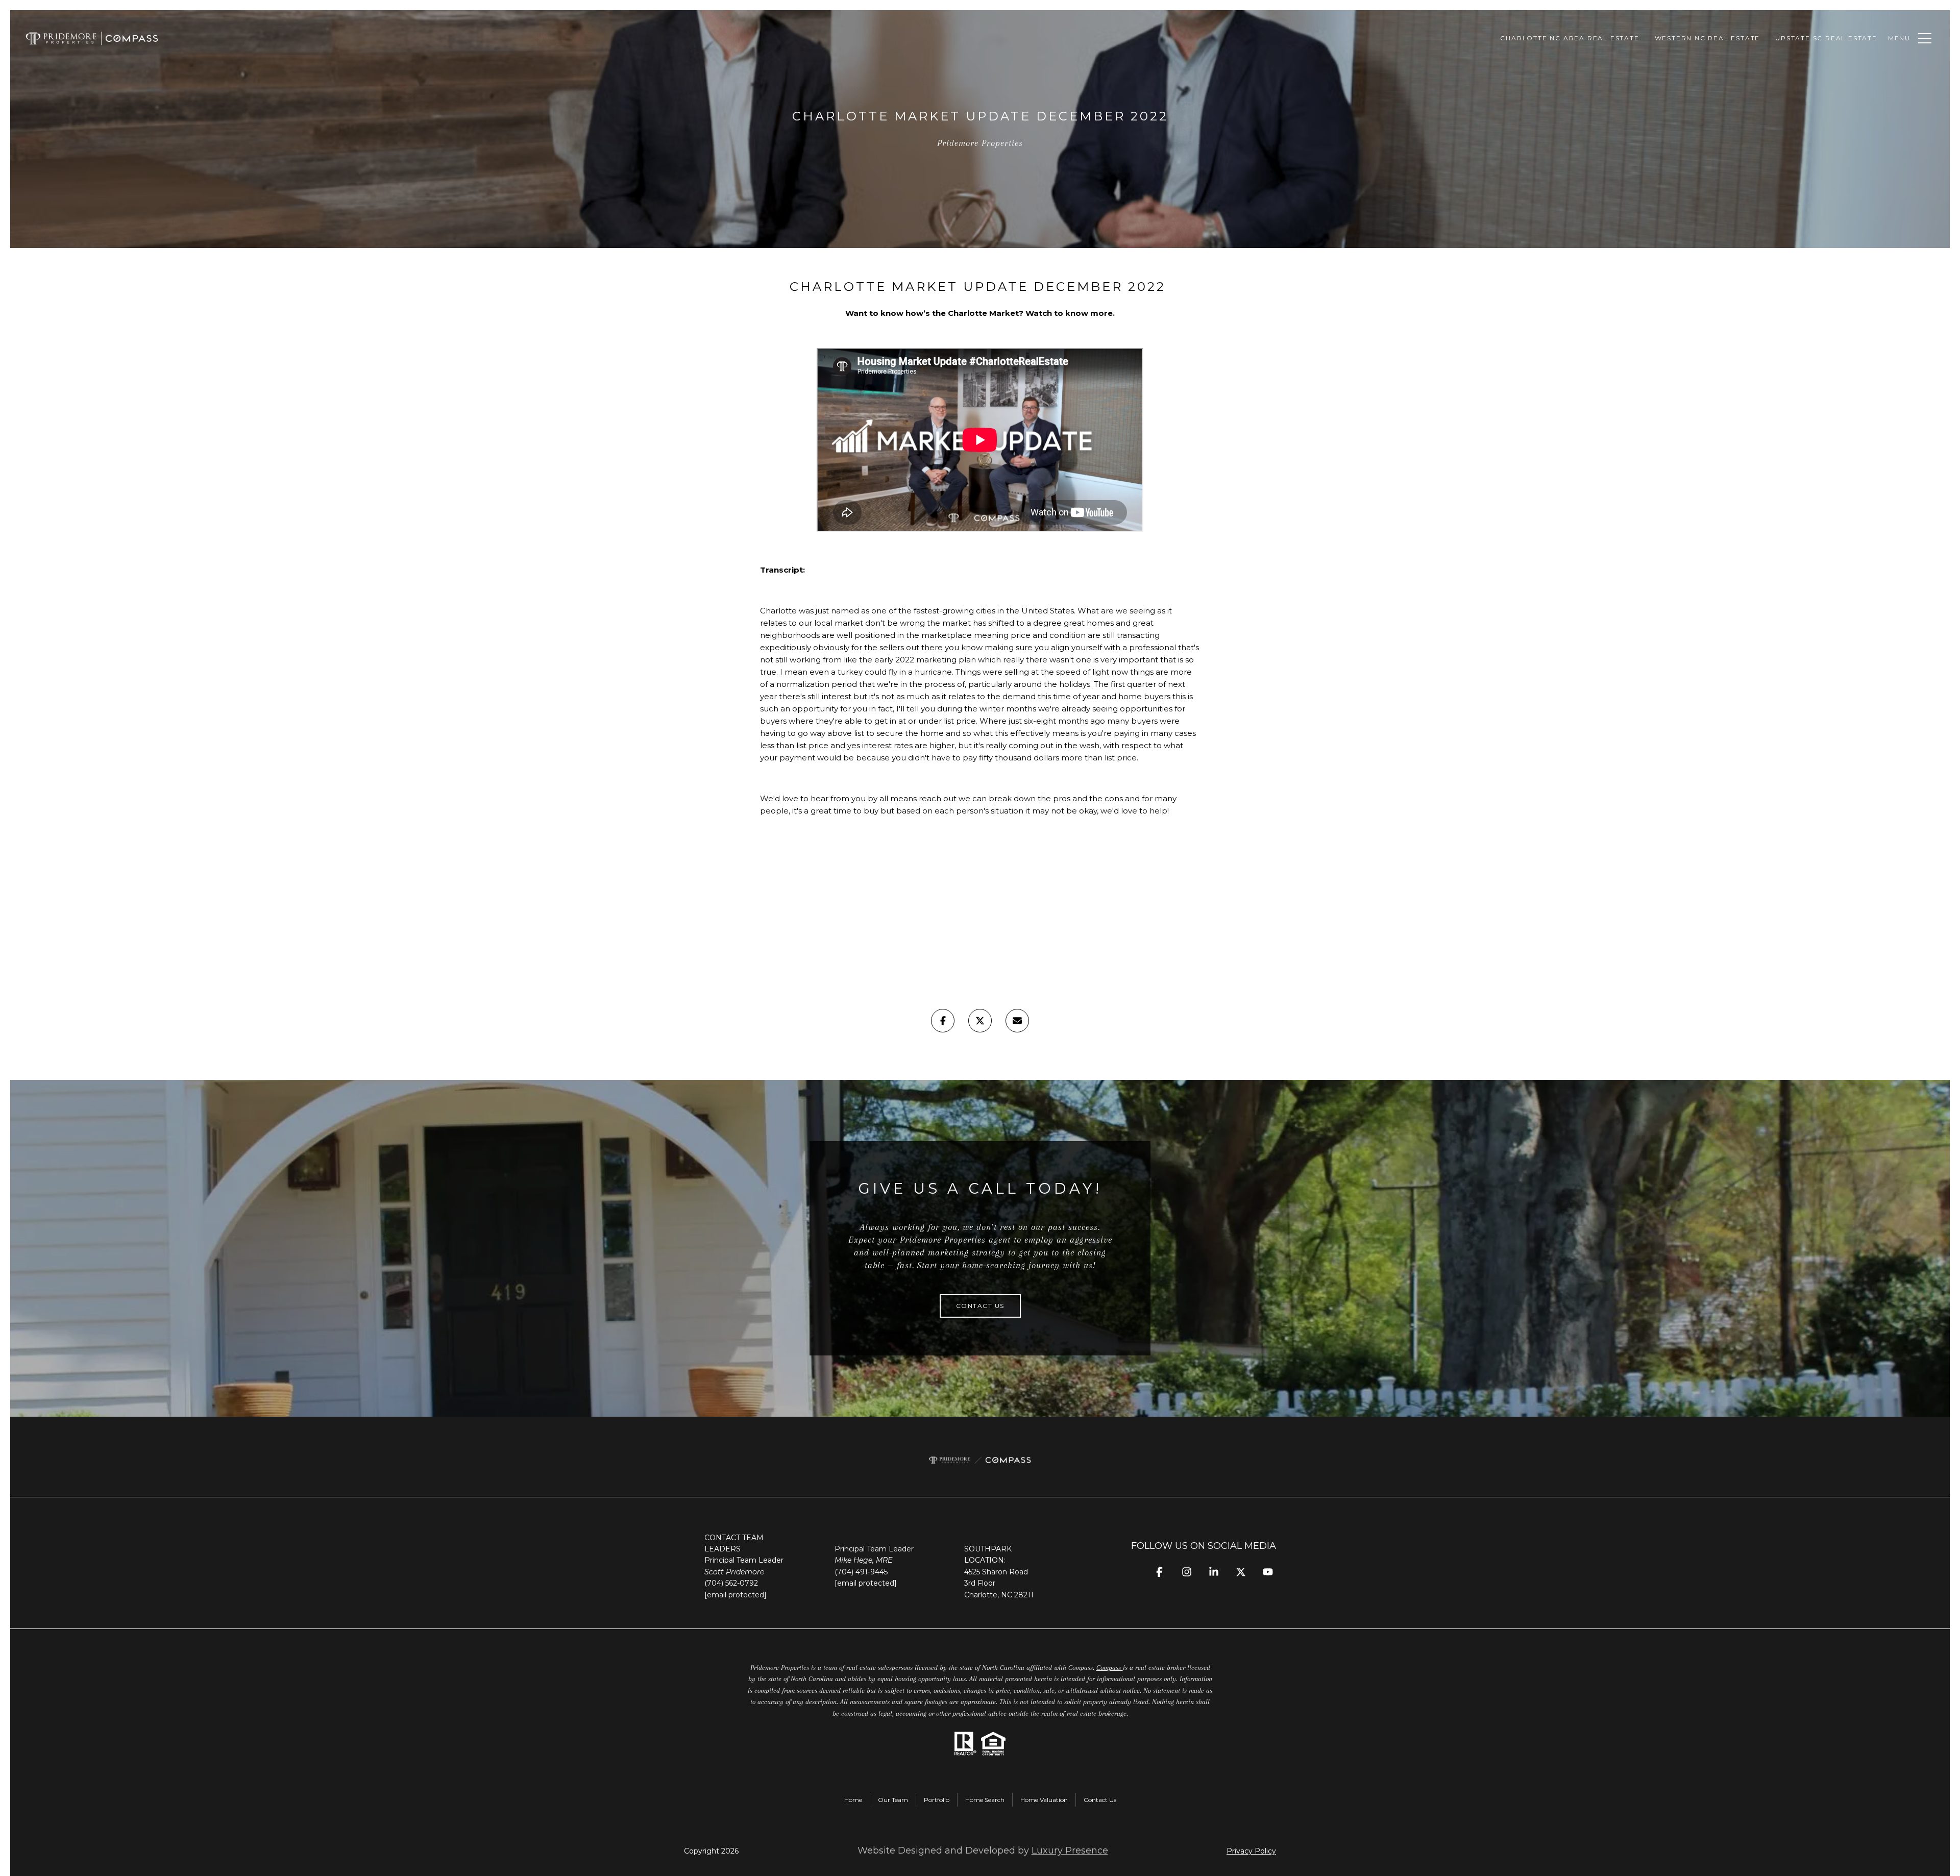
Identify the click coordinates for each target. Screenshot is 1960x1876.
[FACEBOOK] (1159, 1572)
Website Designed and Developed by (983, 1850)
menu (1899, 38)
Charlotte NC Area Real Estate (1570, 38)
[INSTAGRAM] (1186, 1572)
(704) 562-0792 (731, 1583)
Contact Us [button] (980, 1306)
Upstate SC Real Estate (1826, 38)
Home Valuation (1044, 1800)
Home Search (985, 1800)
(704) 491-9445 (861, 1572)
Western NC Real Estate (1708, 38)
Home (853, 1800)
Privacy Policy (1251, 1851)
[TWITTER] (1241, 1572)
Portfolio (937, 1800)
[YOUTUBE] (1268, 1572)
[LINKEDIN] (1214, 1572)
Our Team (893, 1800)
